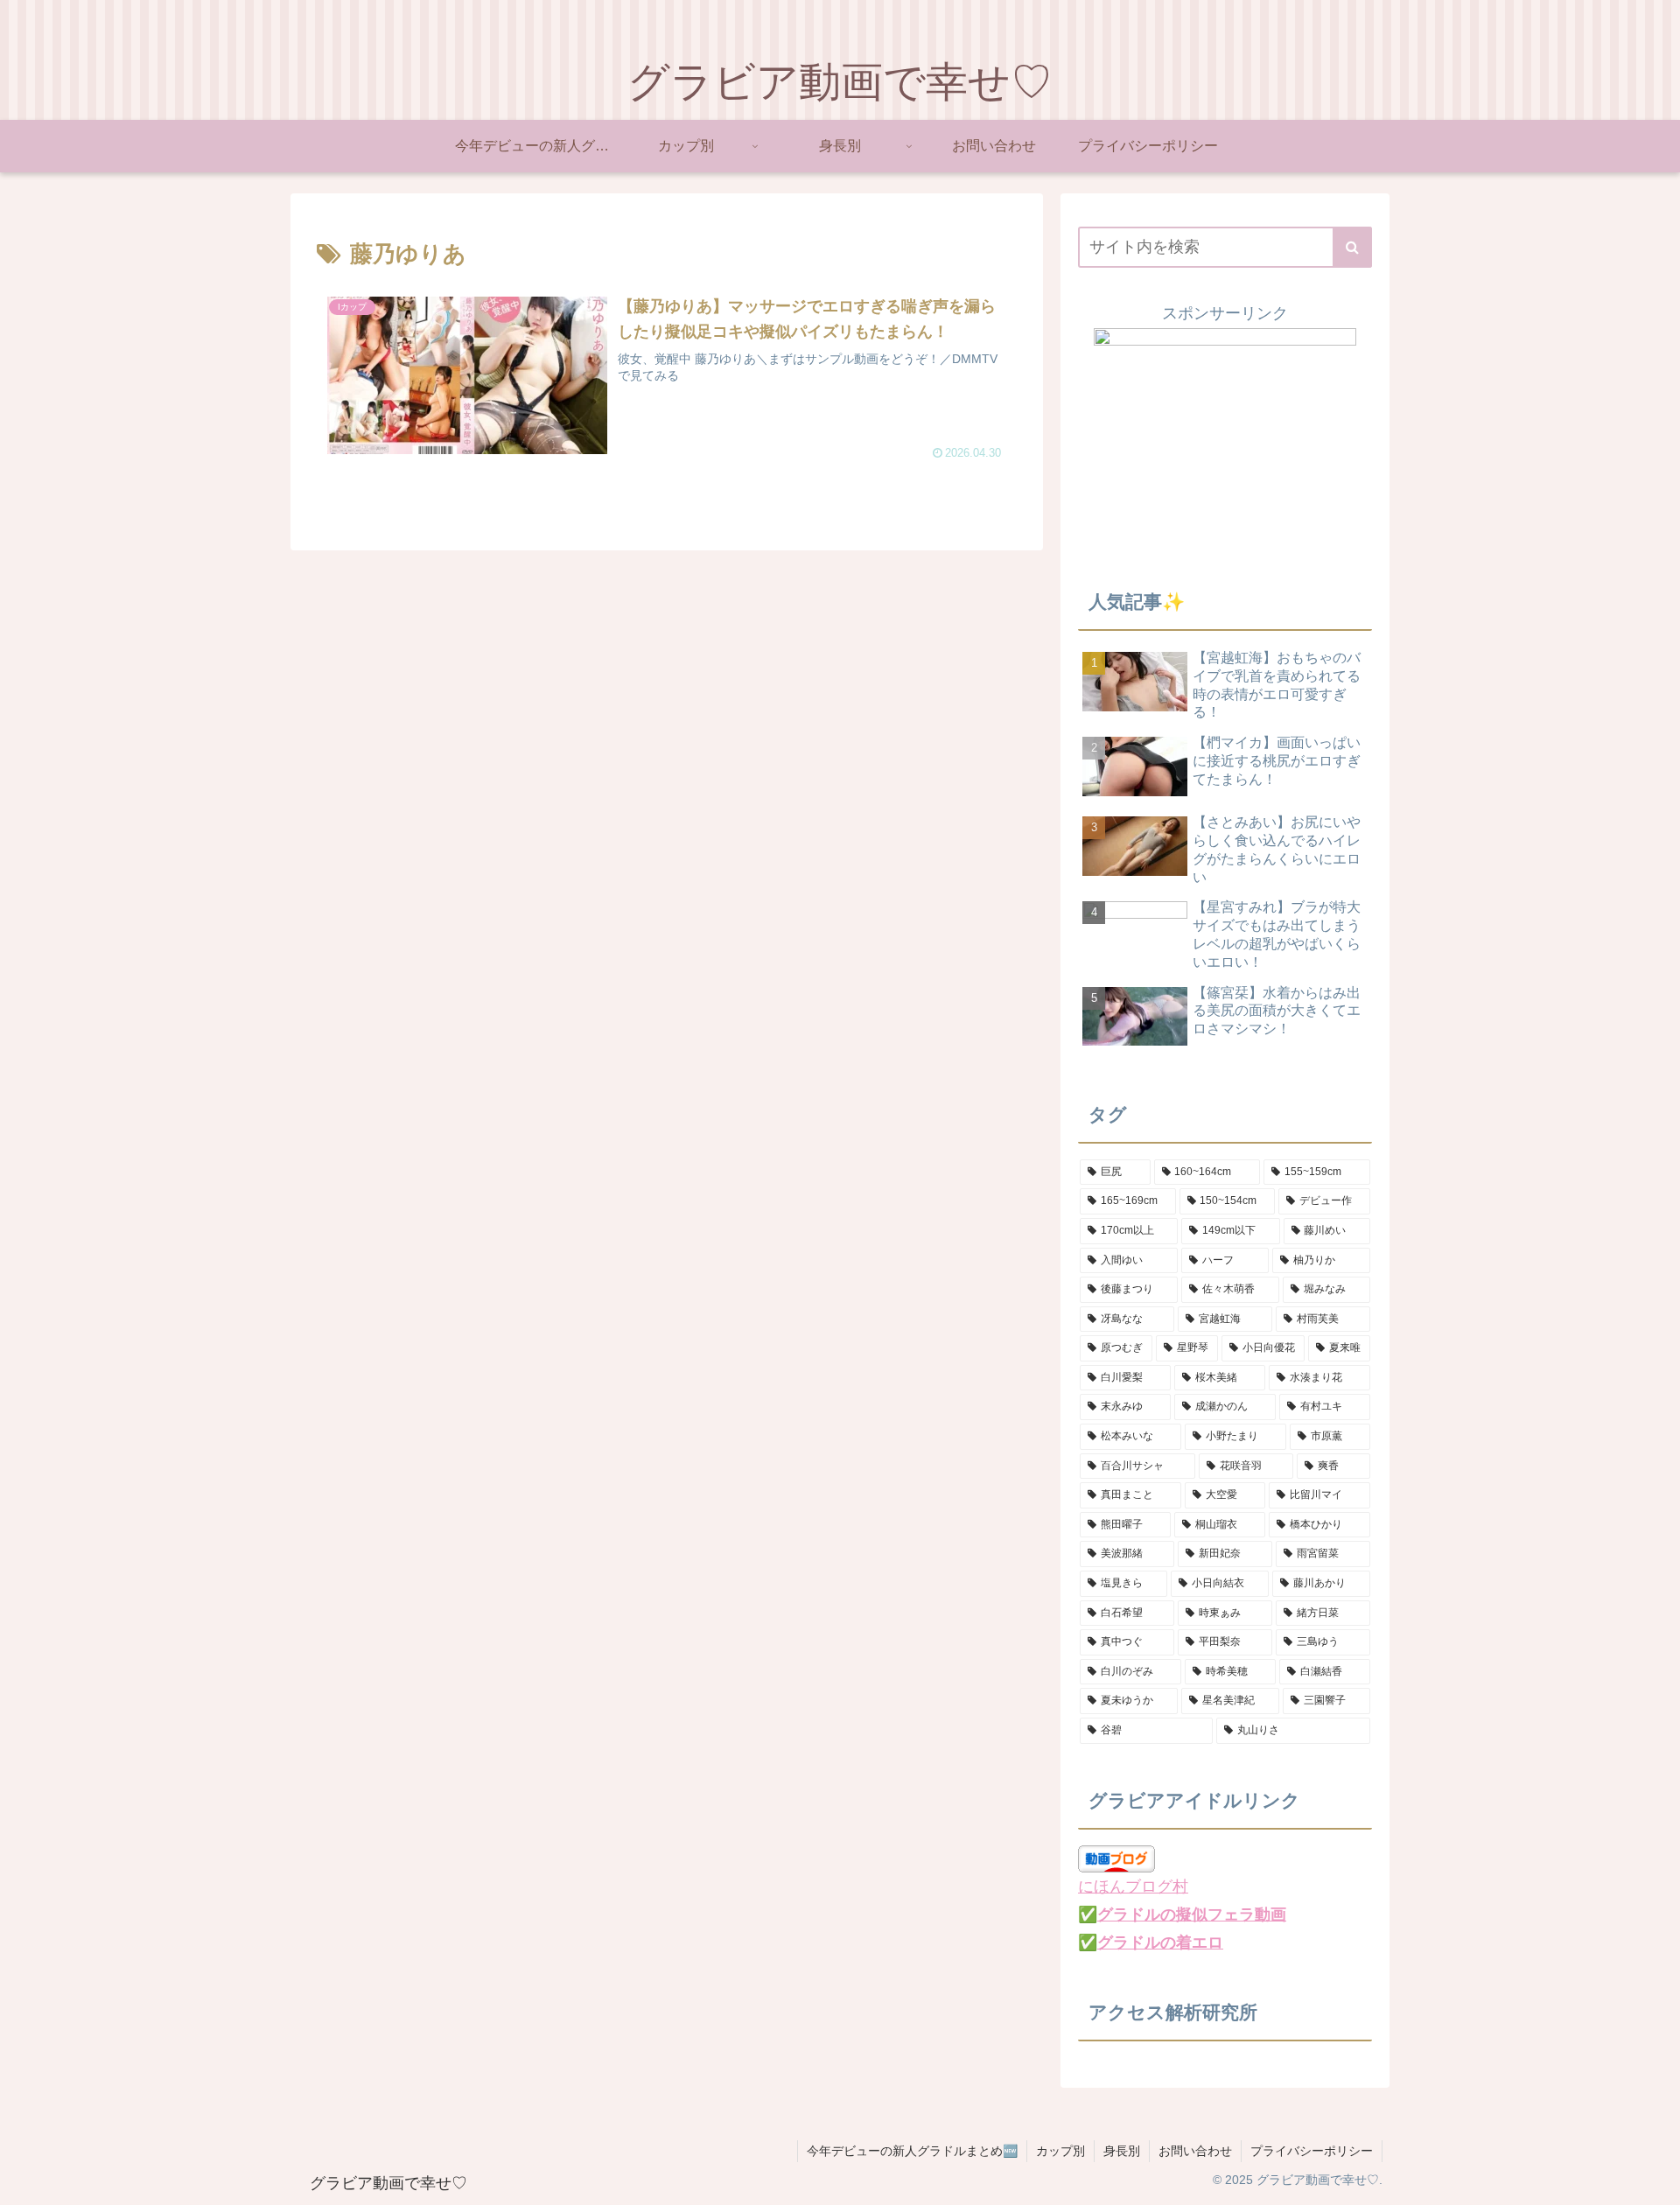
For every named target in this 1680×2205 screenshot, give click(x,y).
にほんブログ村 (1133, 1886)
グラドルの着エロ (1160, 1942)
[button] (1352, 247)
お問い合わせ (1195, 2151)
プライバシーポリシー (1312, 2151)
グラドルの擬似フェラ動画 (1192, 1914)
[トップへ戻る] (1654, 2179)
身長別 (1122, 2151)
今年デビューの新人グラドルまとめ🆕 (912, 2151)
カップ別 (1060, 2151)
